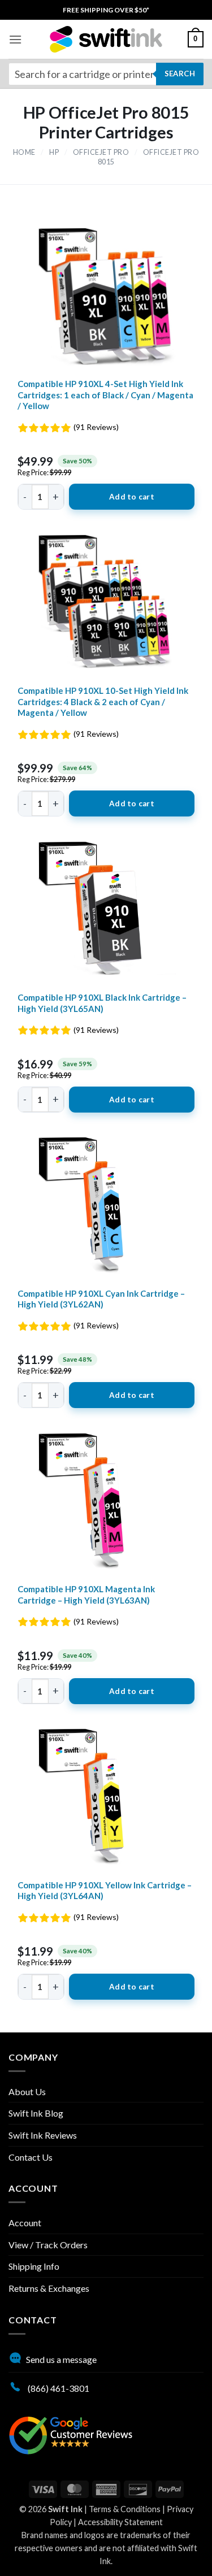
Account (25, 2223)
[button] (15, 39)
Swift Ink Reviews (43, 2135)
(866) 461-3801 (58, 2388)
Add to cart (132, 497)
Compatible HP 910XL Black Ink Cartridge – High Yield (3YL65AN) (102, 1003)
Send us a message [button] (61, 2359)
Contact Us (31, 2157)
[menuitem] (106, 10)
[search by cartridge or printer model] (106, 74)
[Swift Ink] (106, 39)
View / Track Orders (48, 2245)
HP (54, 152)
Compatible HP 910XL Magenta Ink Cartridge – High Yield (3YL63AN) (86, 1595)
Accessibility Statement (120, 2522)
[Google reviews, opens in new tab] (71, 2434)
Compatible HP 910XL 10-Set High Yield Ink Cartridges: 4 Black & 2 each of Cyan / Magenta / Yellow (103, 701)
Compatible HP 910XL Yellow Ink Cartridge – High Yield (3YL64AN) (105, 1891)
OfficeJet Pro (101, 152)
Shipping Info (34, 2266)
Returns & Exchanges (49, 2288)
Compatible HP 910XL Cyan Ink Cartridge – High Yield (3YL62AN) (101, 1299)
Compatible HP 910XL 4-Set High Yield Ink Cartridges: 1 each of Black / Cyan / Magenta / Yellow (105, 395)
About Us (27, 2091)
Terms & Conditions (125, 2509)
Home (24, 152)
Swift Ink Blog (36, 2113)
